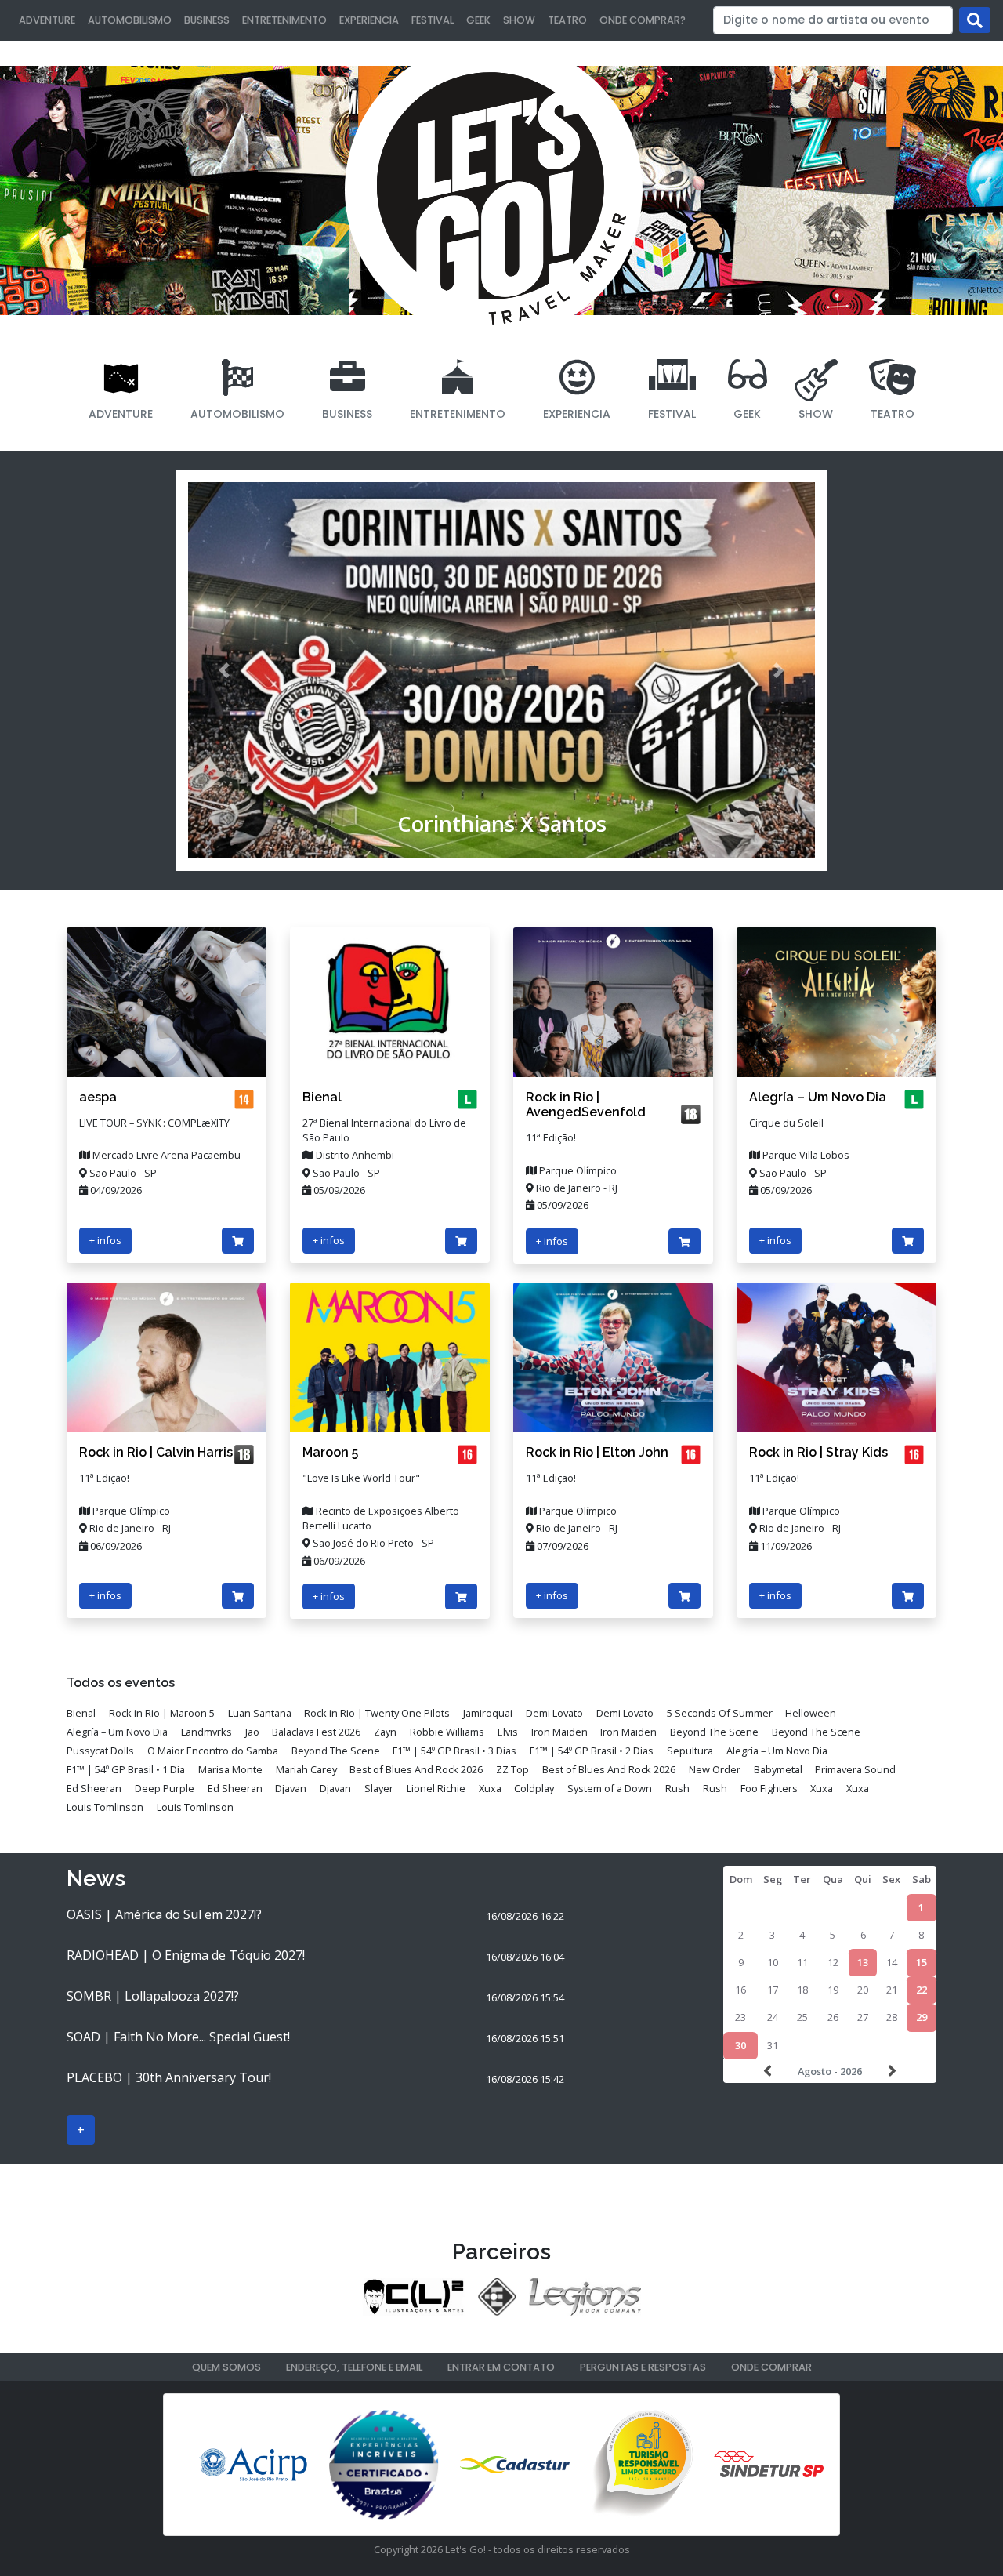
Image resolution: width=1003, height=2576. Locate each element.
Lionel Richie (436, 1788)
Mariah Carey (306, 1769)
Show (519, 20)
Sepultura (690, 1751)
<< (769, 2071)
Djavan (291, 1788)
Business (207, 20)
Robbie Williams (447, 1732)
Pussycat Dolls (100, 1751)
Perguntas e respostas (643, 2367)
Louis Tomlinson (105, 1807)
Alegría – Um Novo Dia (818, 1097)
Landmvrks (206, 1732)
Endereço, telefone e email (354, 2367)
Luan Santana (260, 1713)
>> (890, 2071)
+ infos (105, 1240)
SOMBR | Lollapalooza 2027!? (153, 1996)
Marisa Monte (230, 1769)
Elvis (508, 1732)
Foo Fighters (769, 1788)
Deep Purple (165, 1788)
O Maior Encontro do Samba (213, 1751)
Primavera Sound (855, 1769)
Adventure (47, 20)
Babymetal (778, 1769)
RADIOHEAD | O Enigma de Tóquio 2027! (186, 1955)
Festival (433, 20)
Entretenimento (284, 20)
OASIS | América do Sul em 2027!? (164, 1914)
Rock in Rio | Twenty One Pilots (377, 1713)
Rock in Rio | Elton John (597, 1452)
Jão (252, 1732)
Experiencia (369, 20)
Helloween (811, 1713)
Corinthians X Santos (502, 824)
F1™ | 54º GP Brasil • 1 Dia (126, 1769)
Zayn (385, 1732)
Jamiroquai (488, 1713)
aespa (98, 1097)
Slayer (379, 1788)
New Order (715, 1769)
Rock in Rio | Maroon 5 (162, 1713)
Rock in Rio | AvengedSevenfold (586, 1105)
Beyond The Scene (714, 1732)
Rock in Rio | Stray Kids (818, 1452)
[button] (224, 670)
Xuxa (490, 1788)
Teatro (567, 20)
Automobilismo (130, 20)
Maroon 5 (330, 1452)
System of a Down (610, 1788)
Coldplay (534, 1788)
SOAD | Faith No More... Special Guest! (178, 2037)
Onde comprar (771, 2367)
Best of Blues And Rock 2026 (416, 1769)
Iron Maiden (559, 1732)
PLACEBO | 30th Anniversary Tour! (169, 2077)
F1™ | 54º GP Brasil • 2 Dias (592, 1751)
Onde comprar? (643, 20)
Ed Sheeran (94, 1788)
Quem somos (226, 2367)
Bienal (322, 1097)
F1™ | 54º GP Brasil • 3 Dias (454, 1751)
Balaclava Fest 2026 (316, 1732)
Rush (677, 1788)
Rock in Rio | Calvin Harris (156, 1452)
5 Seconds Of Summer (720, 1713)
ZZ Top (512, 1769)
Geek (478, 20)
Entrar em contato (501, 2367)
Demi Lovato (554, 1713)
